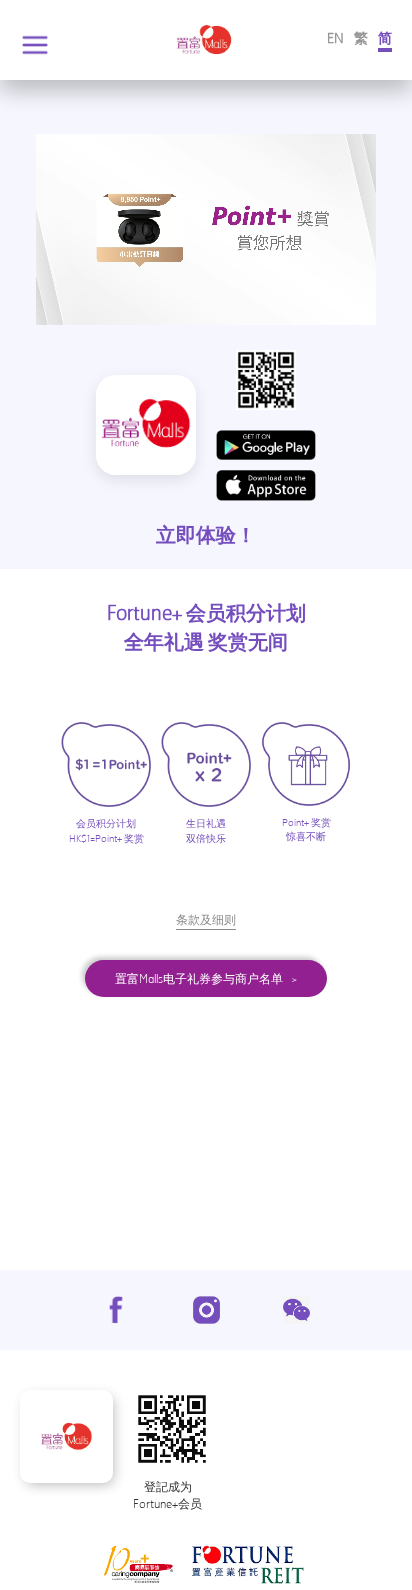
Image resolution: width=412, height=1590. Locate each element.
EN (335, 37)
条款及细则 (206, 919)
